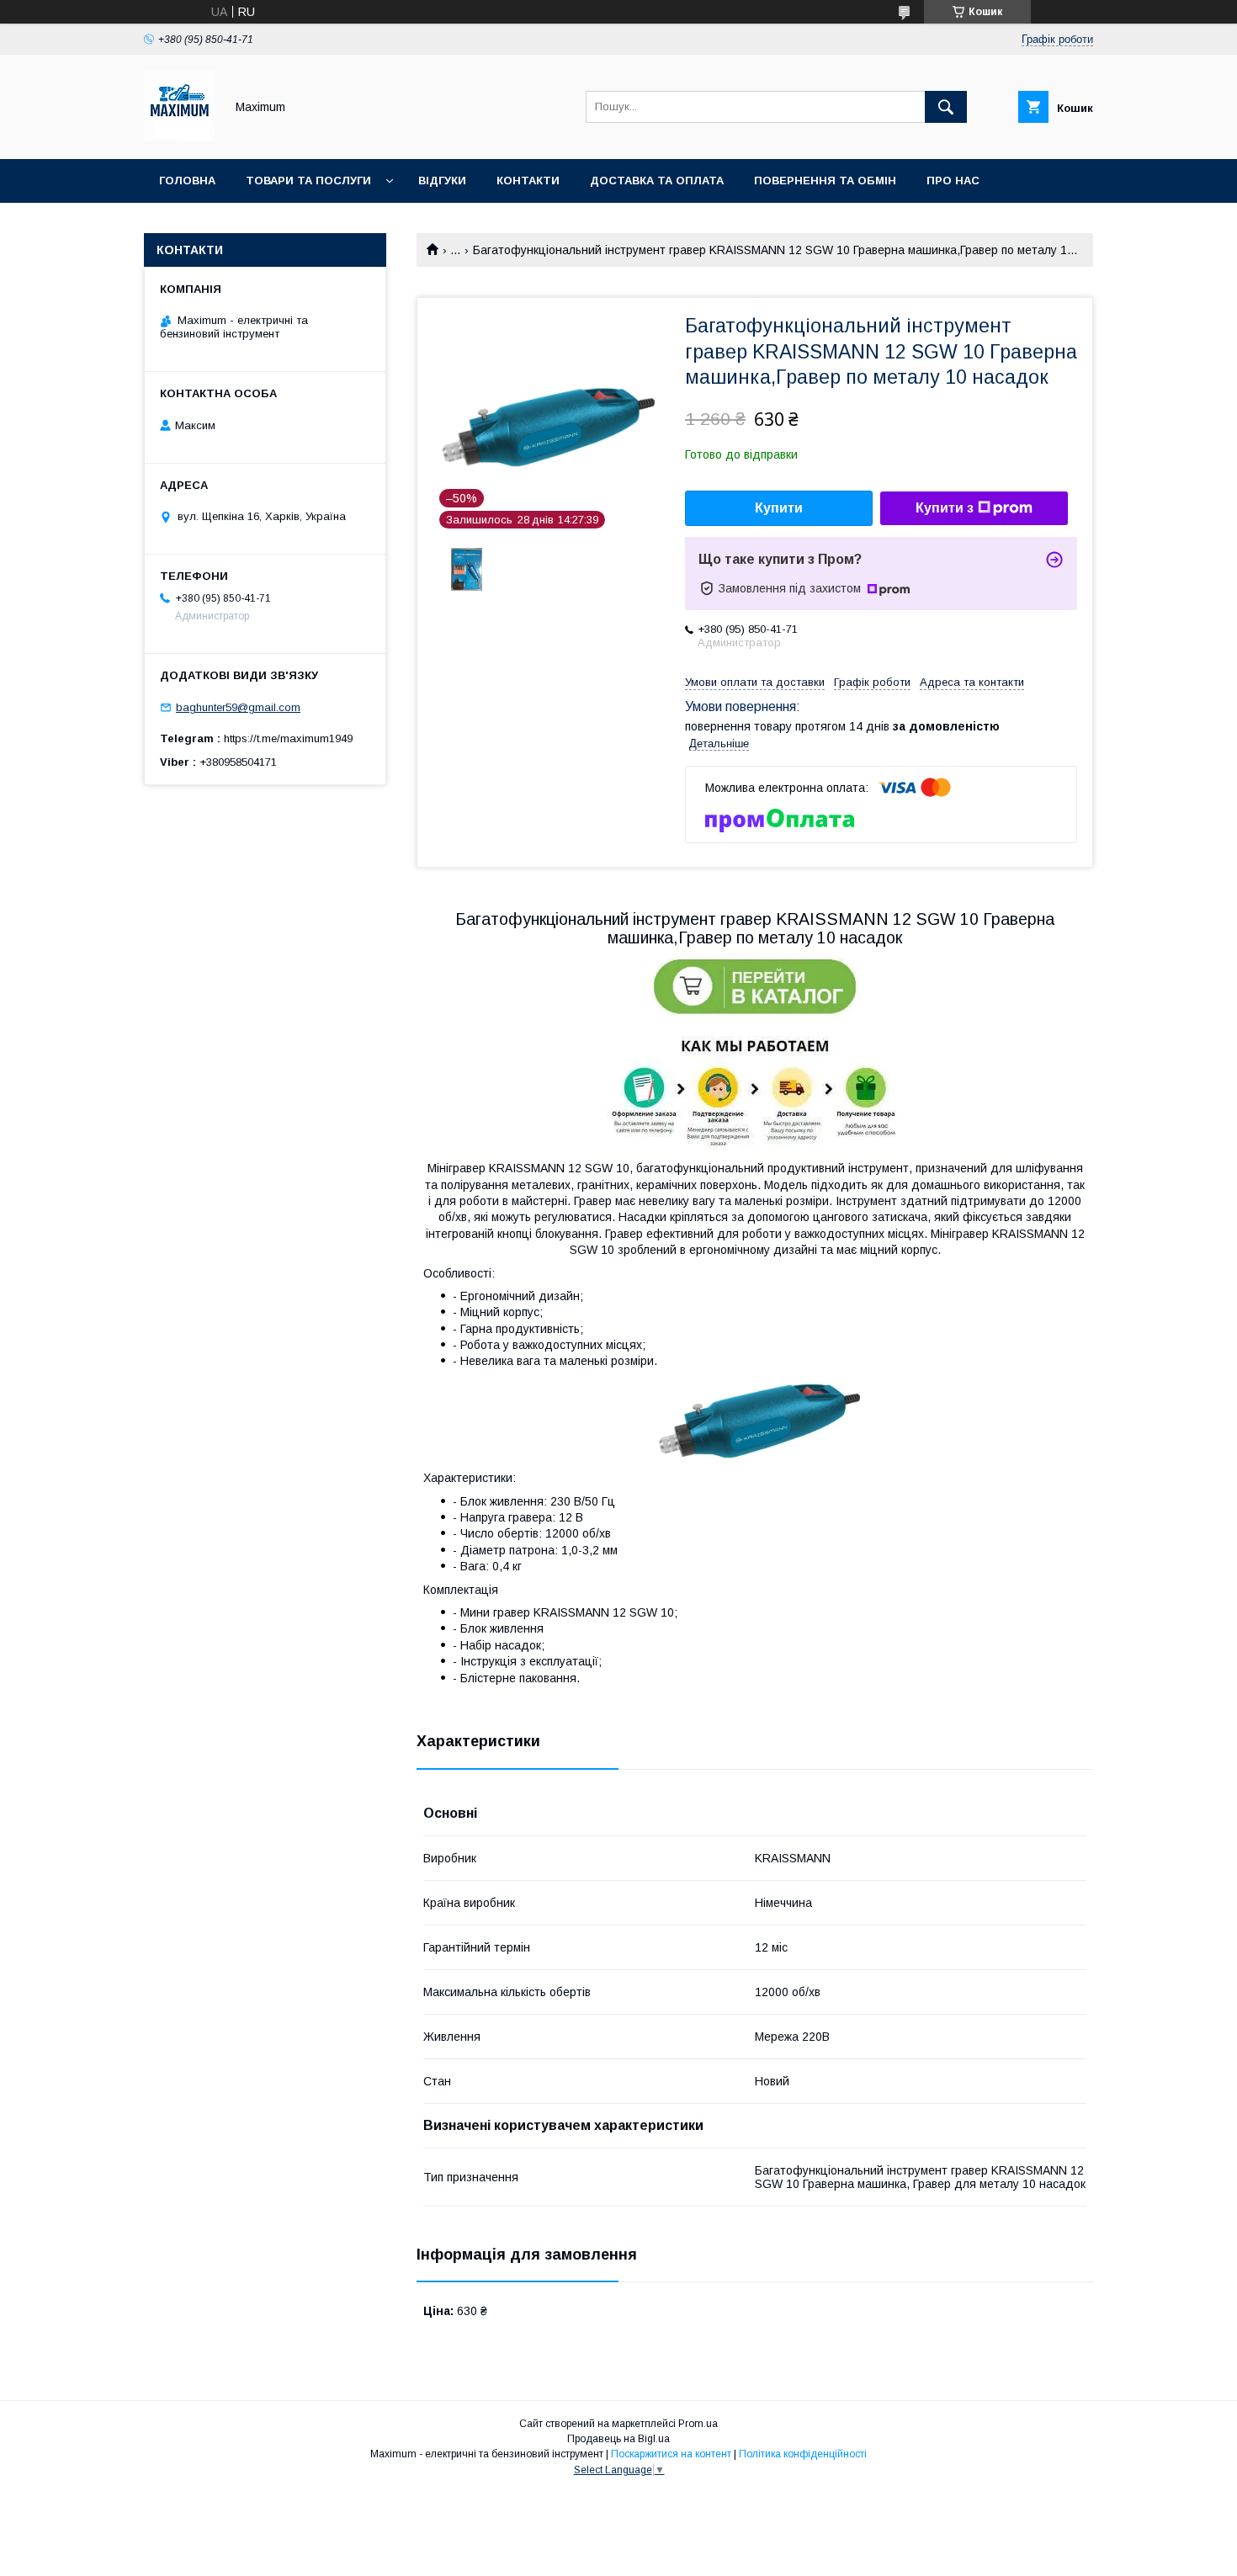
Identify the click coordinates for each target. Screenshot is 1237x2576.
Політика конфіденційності (803, 2454)
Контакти (528, 181)
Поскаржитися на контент (671, 2454)
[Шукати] (946, 107)
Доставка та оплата (657, 181)
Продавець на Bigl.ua (618, 2439)
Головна (187, 181)
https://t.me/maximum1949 (288, 738)
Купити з (945, 508)
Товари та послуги (308, 181)
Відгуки (442, 181)
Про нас (953, 181)
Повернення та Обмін (825, 181)
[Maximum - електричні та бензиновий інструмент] (180, 137)
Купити (779, 508)
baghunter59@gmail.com (238, 707)
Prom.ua (698, 2424)
